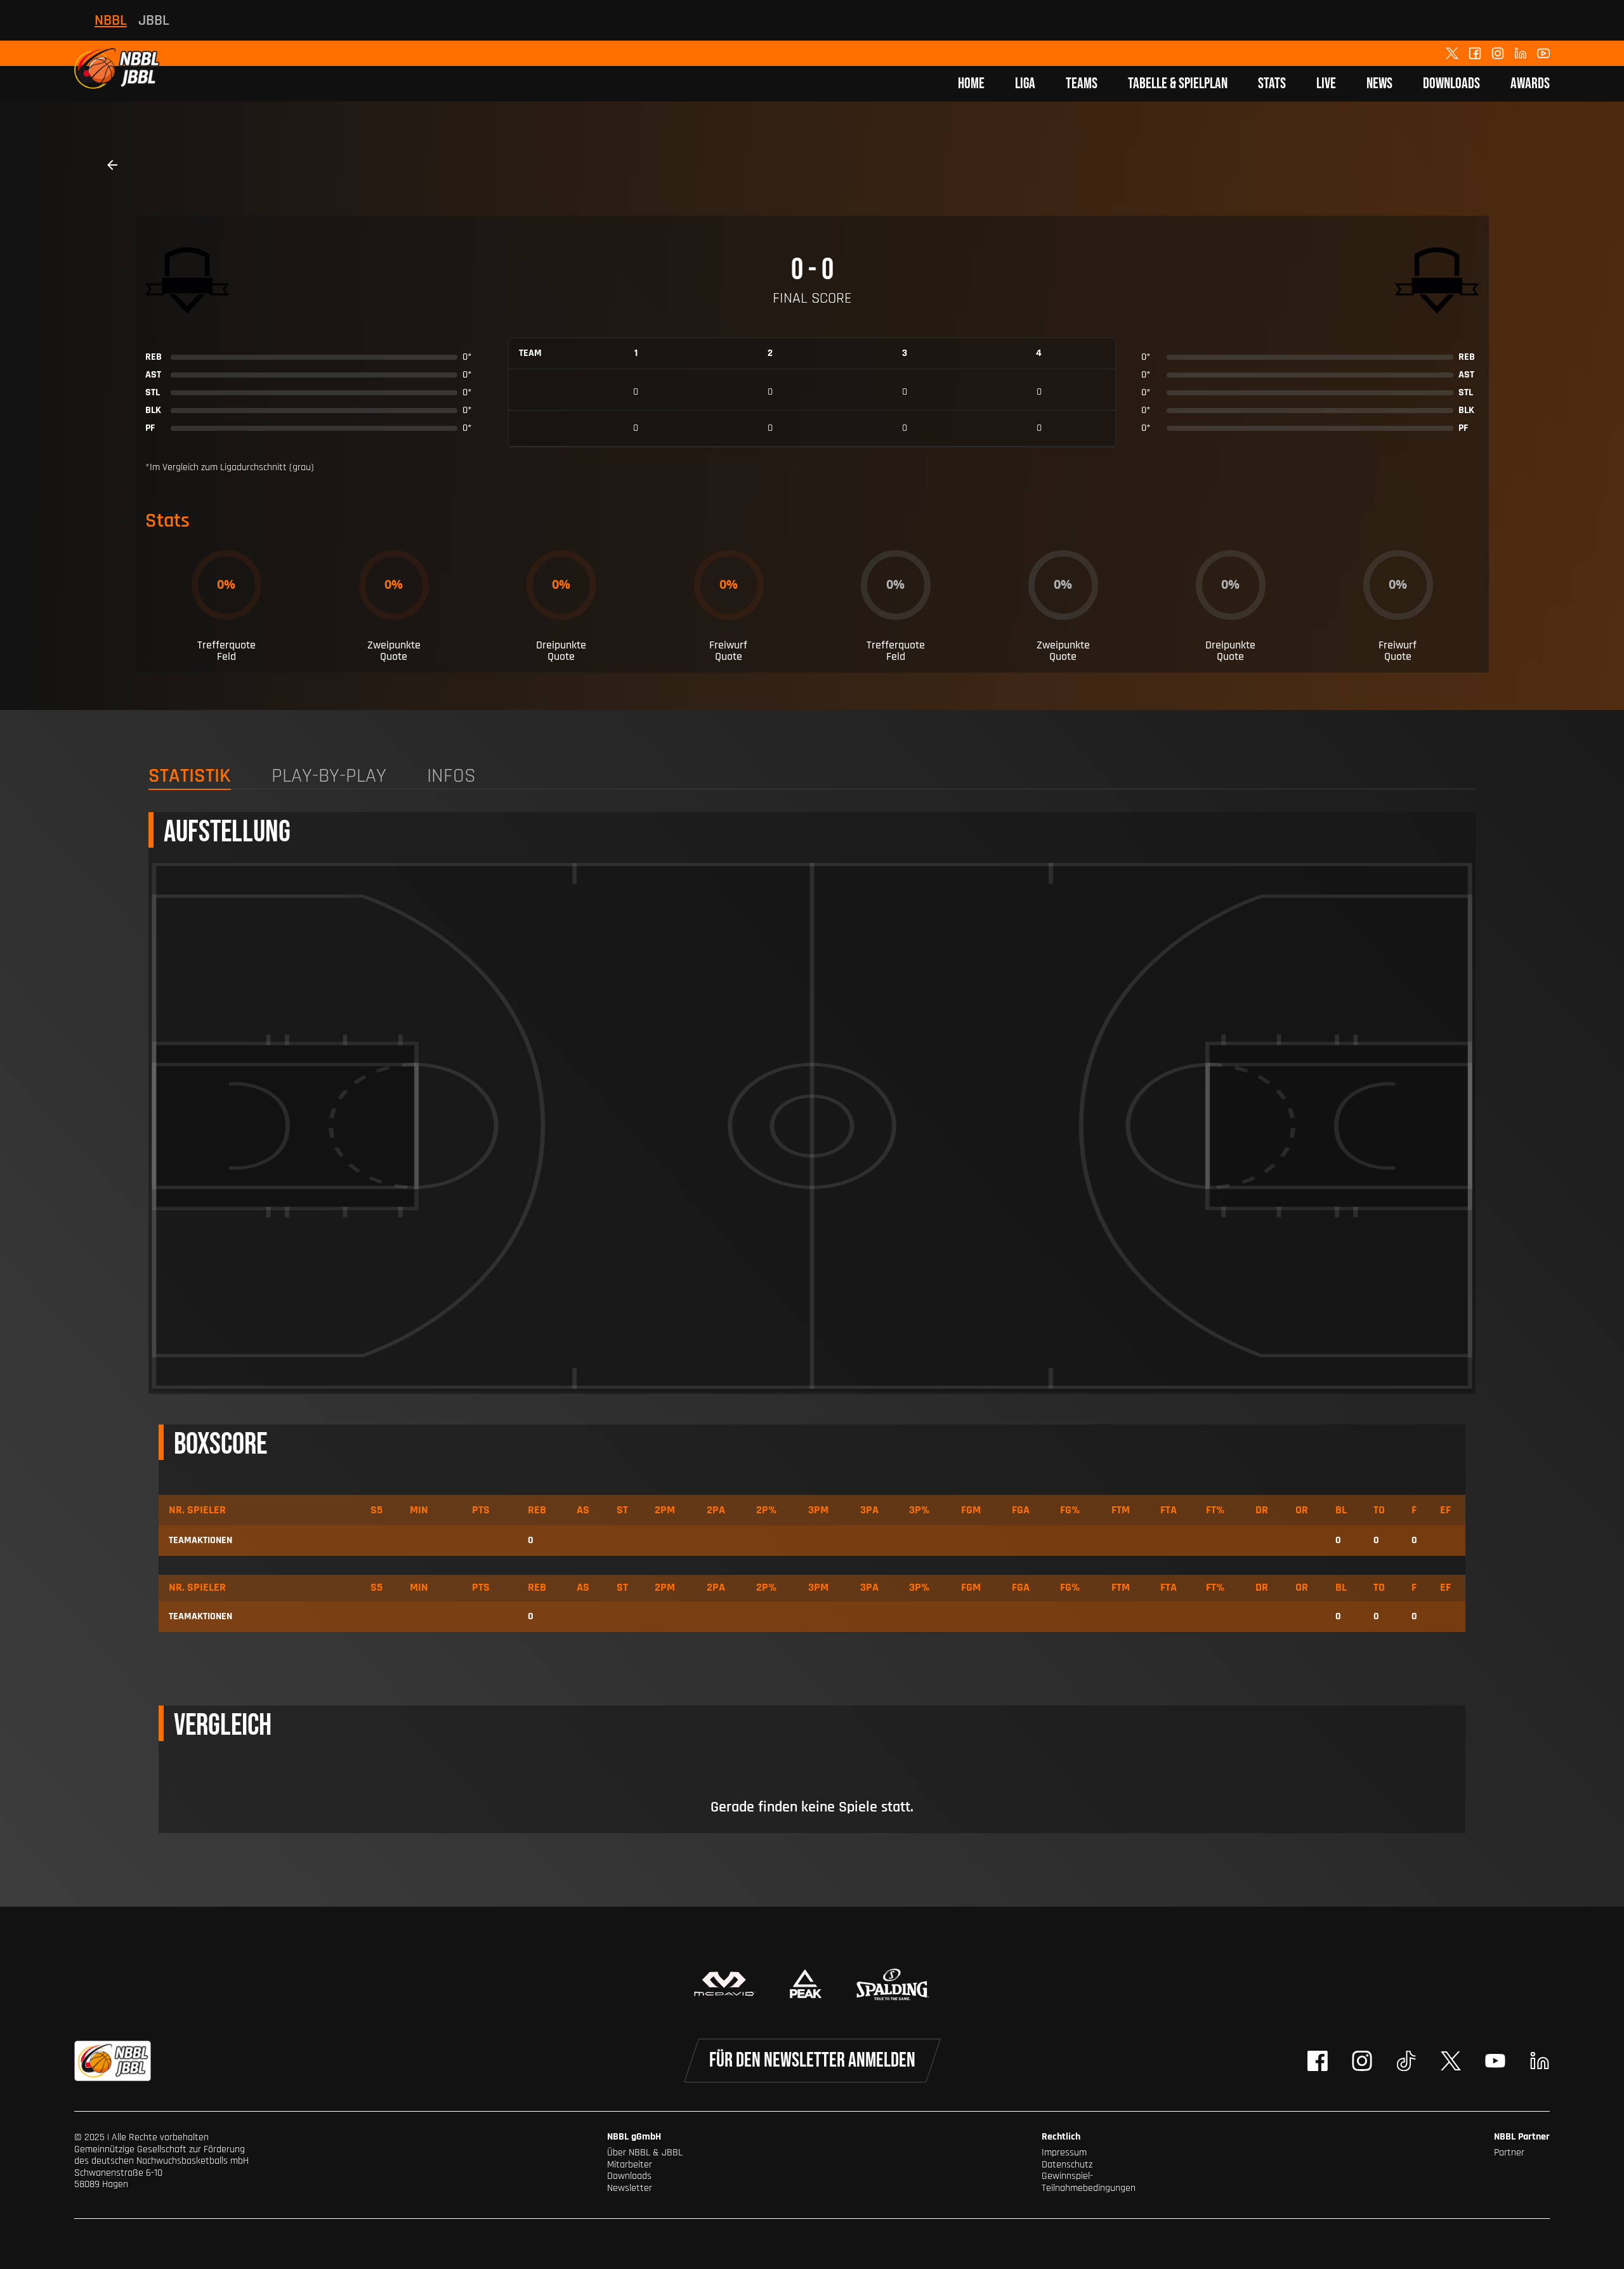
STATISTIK (190, 777)
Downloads (1451, 83)
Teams (1082, 83)
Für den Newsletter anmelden (812, 2061)
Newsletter (630, 2188)
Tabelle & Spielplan (1178, 83)
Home (971, 83)
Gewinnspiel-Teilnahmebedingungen (1089, 2182)
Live (1326, 83)
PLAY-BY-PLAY (329, 777)
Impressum (1064, 2153)
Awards (1530, 83)
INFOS (451, 777)
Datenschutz (1067, 2165)
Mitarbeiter (630, 2165)
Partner (1509, 2153)
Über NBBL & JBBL (645, 2153)
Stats (1272, 83)
